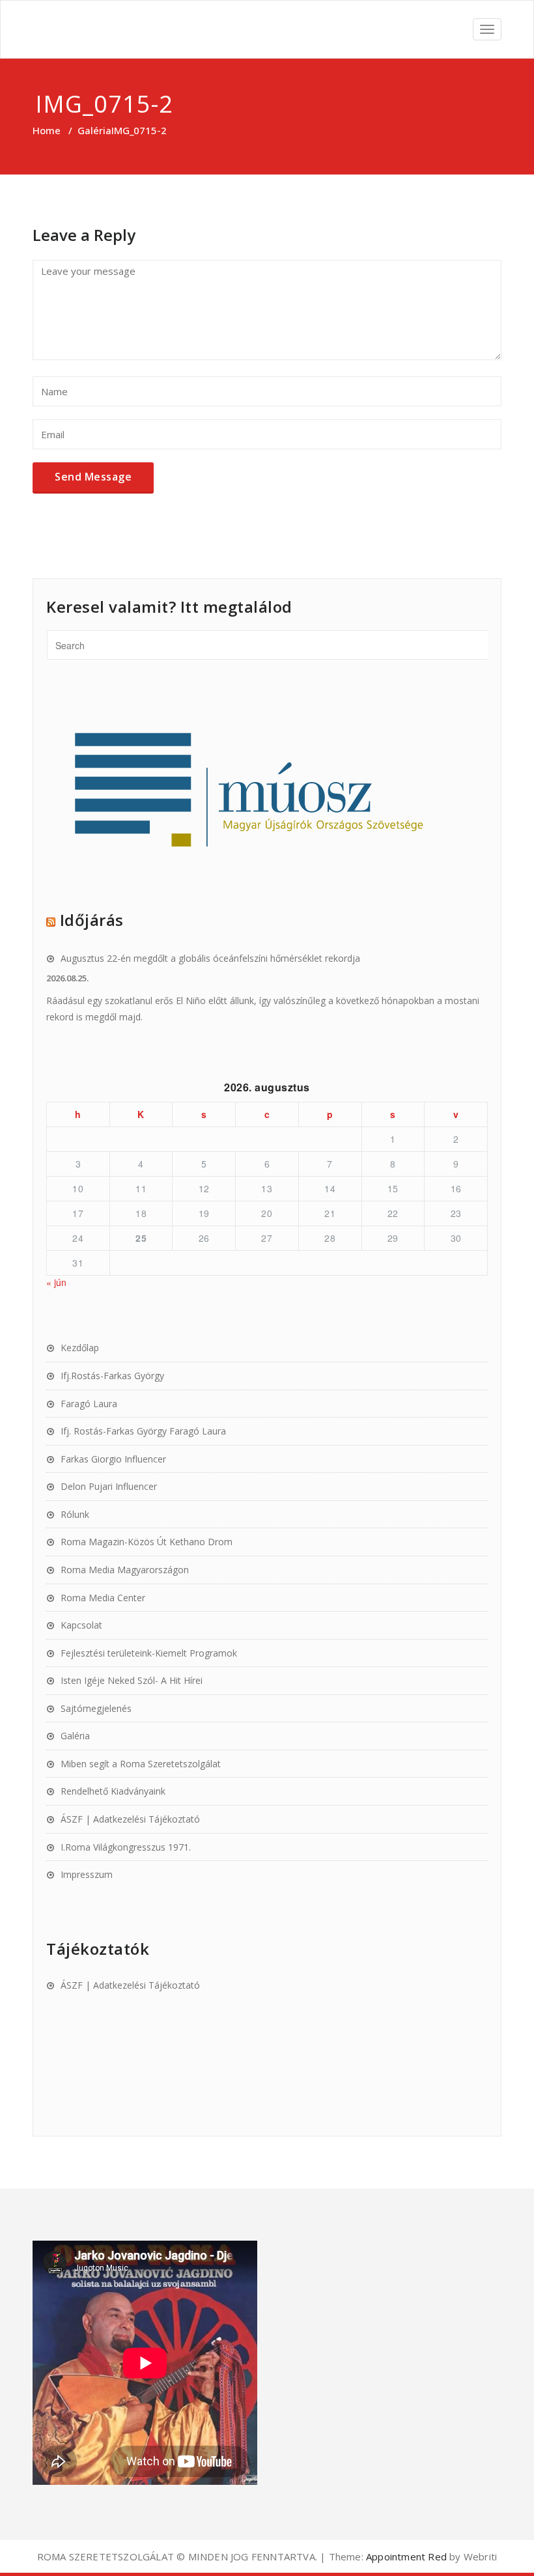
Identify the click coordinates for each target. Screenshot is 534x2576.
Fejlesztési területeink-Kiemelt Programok (149, 1653)
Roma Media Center (103, 1598)
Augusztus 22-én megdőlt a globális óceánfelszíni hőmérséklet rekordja (210, 958)
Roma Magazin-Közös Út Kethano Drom (147, 1542)
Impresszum (87, 1874)
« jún (56, 1282)
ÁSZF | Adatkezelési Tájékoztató (130, 1819)
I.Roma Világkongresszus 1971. (126, 1847)
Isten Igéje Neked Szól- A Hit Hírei (132, 1680)
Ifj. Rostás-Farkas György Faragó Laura (143, 1431)
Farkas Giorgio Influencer (113, 1459)
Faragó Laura (89, 1404)
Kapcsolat (81, 1625)
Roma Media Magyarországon (125, 1570)
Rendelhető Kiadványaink (113, 1791)
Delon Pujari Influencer (109, 1486)
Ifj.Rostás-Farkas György (112, 1376)
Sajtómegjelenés (96, 1708)
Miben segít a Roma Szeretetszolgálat (141, 1764)
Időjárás (92, 920)
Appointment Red (405, 2556)
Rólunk (75, 1514)
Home (47, 130)
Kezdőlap (80, 1348)
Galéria (94, 130)
